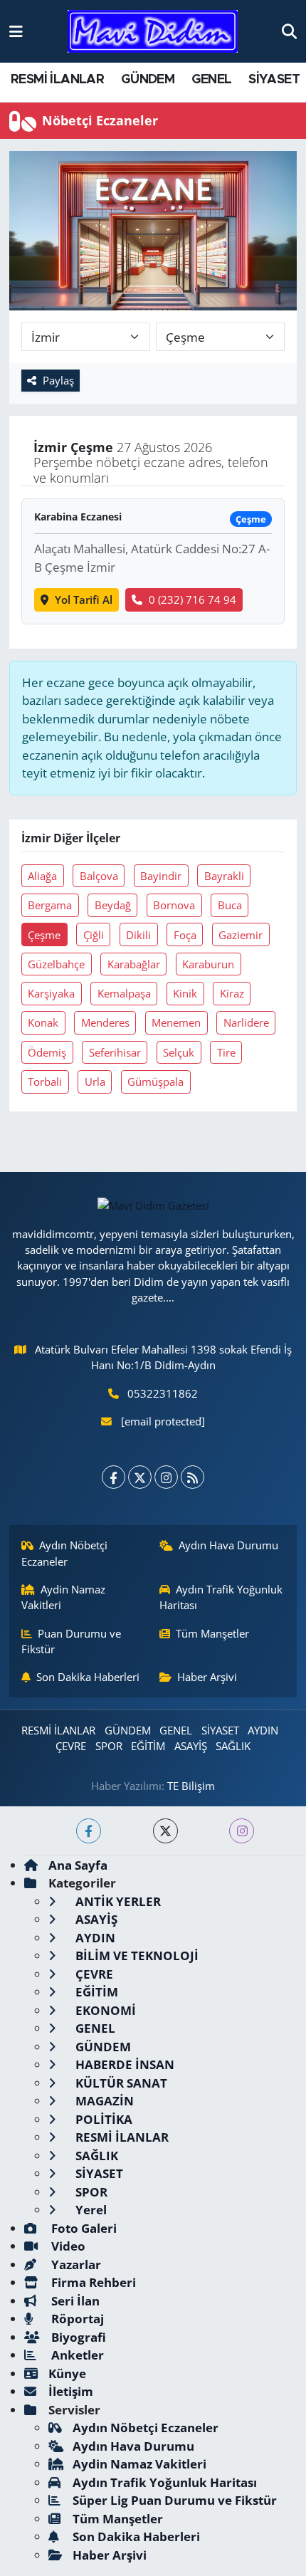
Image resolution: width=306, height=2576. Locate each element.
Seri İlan (74, 2301)
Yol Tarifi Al (84, 600)
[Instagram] (166, 1477)
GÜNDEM (148, 80)
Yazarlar (75, 2265)
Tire (226, 1052)
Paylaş (58, 380)
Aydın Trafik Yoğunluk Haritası (221, 1597)
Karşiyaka (51, 993)
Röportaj (76, 2319)
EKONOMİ (104, 2010)
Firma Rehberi (92, 2282)
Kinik (185, 993)
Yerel (90, 2210)
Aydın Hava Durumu (228, 1545)
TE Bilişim (191, 1786)
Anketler (76, 2355)
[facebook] (89, 1831)
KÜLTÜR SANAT (120, 2083)
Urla (95, 1082)
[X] (140, 1477)
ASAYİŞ (191, 1746)
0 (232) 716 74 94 (192, 600)
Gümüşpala (155, 1082)
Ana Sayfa (78, 1865)
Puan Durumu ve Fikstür (72, 1641)
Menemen (176, 1022)
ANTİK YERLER (117, 1901)
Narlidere (246, 1022)
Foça (185, 935)
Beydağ (113, 905)
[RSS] (192, 1477)
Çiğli (94, 935)
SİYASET (274, 80)
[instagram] (242, 1831)
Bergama (50, 905)
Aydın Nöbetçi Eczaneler (65, 1553)
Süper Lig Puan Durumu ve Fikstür (175, 2500)
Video (67, 2246)
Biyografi (77, 2337)
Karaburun (208, 964)
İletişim (71, 2391)
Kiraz (232, 993)
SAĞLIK (233, 1746)
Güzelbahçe (56, 964)
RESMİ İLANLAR (57, 80)
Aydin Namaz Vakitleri (64, 1597)
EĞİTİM (148, 1746)
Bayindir (161, 876)
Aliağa (42, 876)
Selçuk (179, 1052)
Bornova (174, 905)
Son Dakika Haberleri (88, 1677)
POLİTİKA (102, 2119)
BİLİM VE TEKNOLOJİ (136, 1955)
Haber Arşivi (207, 1677)
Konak (43, 1022)
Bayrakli (224, 876)
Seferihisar (115, 1052)
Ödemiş (47, 1052)
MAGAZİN (103, 2101)
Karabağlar (134, 964)
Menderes (105, 1022)
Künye (67, 2373)
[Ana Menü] (16, 31)
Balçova (99, 876)
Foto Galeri (83, 2228)
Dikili (138, 935)
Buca (230, 905)
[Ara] (289, 31)
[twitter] (165, 1831)
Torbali (45, 1082)
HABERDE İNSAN (123, 2064)
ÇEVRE (71, 1746)
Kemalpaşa (124, 993)
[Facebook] (114, 1477)
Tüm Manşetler (212, 1633)
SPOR (109, 1746)
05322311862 (163, 1393)
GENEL (212, 80)
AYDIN (263, 1730)
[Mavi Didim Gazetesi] (153, 32)
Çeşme (44, 935)
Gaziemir (241, 935)
